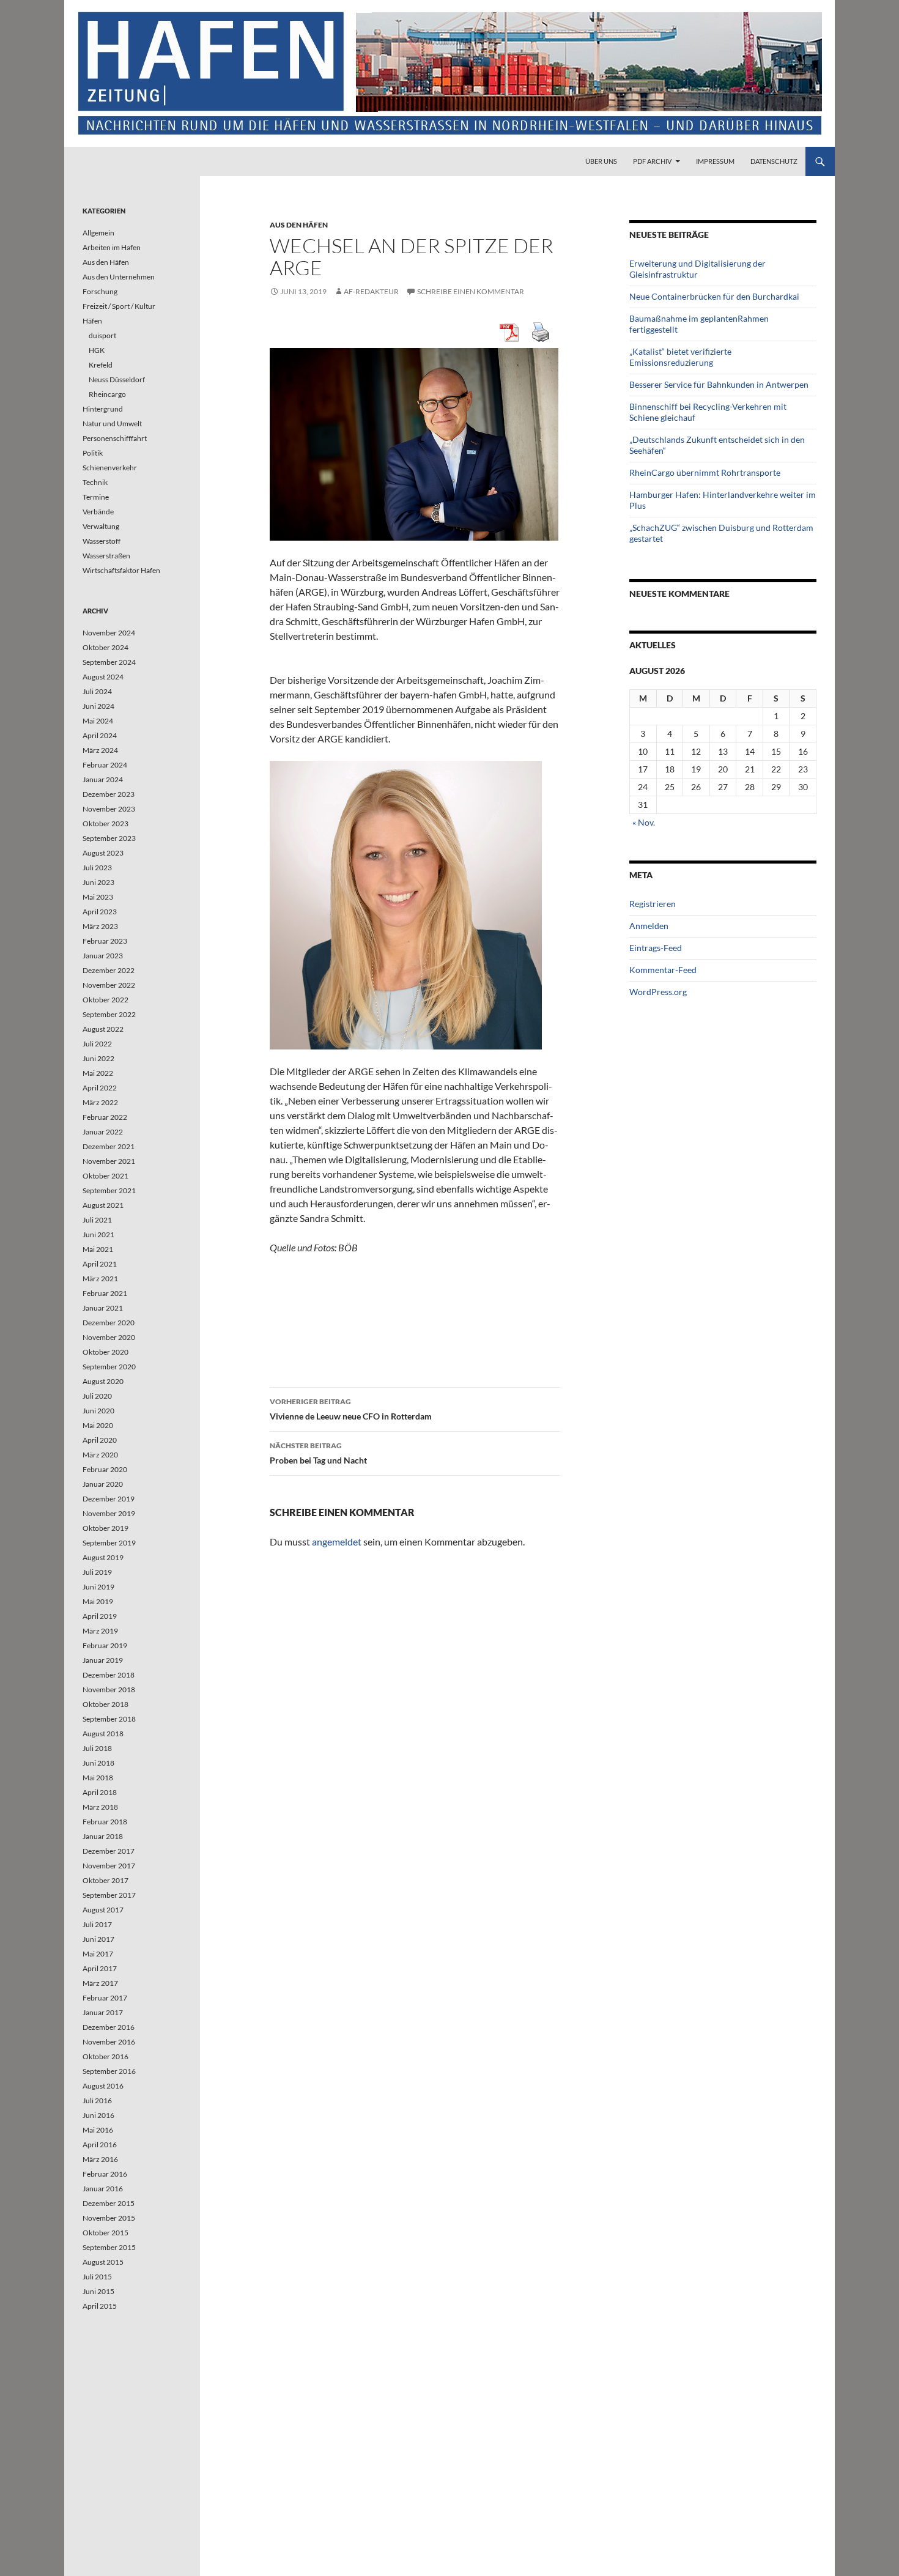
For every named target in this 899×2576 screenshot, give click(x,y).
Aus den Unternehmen (119, 277)
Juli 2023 (97, 868)
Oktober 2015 (105, 2233)
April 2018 (100, 1792)
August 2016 (103, 2086)
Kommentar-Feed (663, 970)
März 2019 (100, 1631)
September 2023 (109, 838)
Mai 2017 (98, 1954)
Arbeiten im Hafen (112, 247)
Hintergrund (103, 409)
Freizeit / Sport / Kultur (119, 306)
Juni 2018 (98, 1763)
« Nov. (644, 822)
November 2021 (109, 1161)
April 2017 (100, 1968)
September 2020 (109, 1367)
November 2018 (109, 1690)
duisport (102, 335)
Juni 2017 (98, 1939)
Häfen (92, 321)
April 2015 (100, 2306)
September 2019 (109, 1543)
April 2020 (100, 1440)
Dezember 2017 (109, 1851)
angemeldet (337, 1542)
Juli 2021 (97, 1220)
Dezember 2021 (109, 1146)
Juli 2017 (97, 1924)
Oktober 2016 (105, 2056)
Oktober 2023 (105, 824)
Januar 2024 (103, 779)
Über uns (601, 161)
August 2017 (103, 1910)
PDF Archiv (652, 161)
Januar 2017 (103, 2012)
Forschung (100, 291)
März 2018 (100, 1807)
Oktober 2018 (105, 1704)
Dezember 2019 (109, 1499)
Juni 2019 (98, 1587)
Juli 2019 (97, 1572)
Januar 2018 (103, 1836)
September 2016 (109, 2071)
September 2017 (109, 1895)
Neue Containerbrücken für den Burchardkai (714, 296)
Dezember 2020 (109, 1323)
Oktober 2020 (105, 1352)
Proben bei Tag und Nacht (318, 1453)
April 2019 (100, 1616)
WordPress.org (658, 992)
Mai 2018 (98, 1778)
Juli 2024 (97, 691)
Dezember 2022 (109, 970)
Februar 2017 (105, 1998)
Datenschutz (774, 161)
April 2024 (100, 735)
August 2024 (103, 677)
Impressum (715, 161)
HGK (97, 350)
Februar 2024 (105, 765)
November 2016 (109, 2042)
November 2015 (109, 2218)
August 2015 (103, 2262)
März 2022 (100, 1102)
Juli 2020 (97, 1396)
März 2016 (100, 2159)
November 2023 (109, 809)
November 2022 (109, 985)
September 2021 (109, 1190)
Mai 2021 (98, 1249)
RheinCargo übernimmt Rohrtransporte (705, 472)
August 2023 (103, 853)
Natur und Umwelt (112, 424)
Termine (96, 497)
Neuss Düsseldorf (117, 379)
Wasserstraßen (106, 556)
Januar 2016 (103, 2189)
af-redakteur (371, 291)
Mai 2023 (98, 897)
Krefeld (101, 365)
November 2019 (109, 1513)
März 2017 (100, 1983)
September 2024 (109, 662)
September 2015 (109, 2247)
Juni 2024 (98, 706)
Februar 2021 (105, 1293)
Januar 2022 (103, 1132)
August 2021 (103, 1205)
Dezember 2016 (109, 2027)
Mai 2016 (98, 2130)
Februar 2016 (105, 2174)
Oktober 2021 (105, 1176)
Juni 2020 (98, 1411)
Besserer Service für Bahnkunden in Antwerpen (719, 384)
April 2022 (100, 1088)
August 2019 (103, 1557)
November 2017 (109, 1866)
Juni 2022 (98, 1058)
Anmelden (649, 926)
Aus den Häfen (299, 225)
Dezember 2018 (109, 1675)
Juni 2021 (98, 1234)
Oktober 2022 (105, 1000)
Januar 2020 (103, 1484)
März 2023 (100, 926)
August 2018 (103, 1734)
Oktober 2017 (105, 1880)
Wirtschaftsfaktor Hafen (121, 570)
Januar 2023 (103, 956)
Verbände (98, 512)
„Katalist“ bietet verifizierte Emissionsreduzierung (680, 357)
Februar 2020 (105, 1469)
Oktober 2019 (105, 1528)
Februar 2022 (105, 1117)
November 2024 (109, 633)
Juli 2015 (97, 2277)
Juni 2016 (98, 2115)
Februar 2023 (105, 941)
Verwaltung (101, 526)
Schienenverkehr (110, 468)
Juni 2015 (98, 2291)
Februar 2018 (105, 1822)
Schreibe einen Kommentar (471, 291)
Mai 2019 (98, 1601)
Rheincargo (107, 394)
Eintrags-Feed (656, 948)
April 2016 (100, 2145)
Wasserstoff (102, 541)
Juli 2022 (97, 1044)
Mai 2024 (98, 721)
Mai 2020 (98, 1425)
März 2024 (100, 750)
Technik (95, 482)
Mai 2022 (98, 1073)
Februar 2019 (105, 1645)
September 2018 (109, 1719)
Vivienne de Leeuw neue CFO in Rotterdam (351, 1409)
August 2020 (103, 1381)
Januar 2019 (103, 1660)
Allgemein (98, 233)
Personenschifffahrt (115, 438)
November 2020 (109, 1337)
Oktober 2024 (105, 647)
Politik (93, 453)
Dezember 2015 (109, 2203)
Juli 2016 (97, 2100)
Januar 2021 (103, 1308)
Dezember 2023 (109, 794)
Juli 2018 (97, 1748)
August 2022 (103, 1029)
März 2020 (100, 1455)
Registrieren (653, 904)
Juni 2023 (98, 882)
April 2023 (100, 912)
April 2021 (100, 1264)
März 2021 (100, 1279)
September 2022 (109, 1014)
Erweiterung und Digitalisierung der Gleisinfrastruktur (697, 269)
